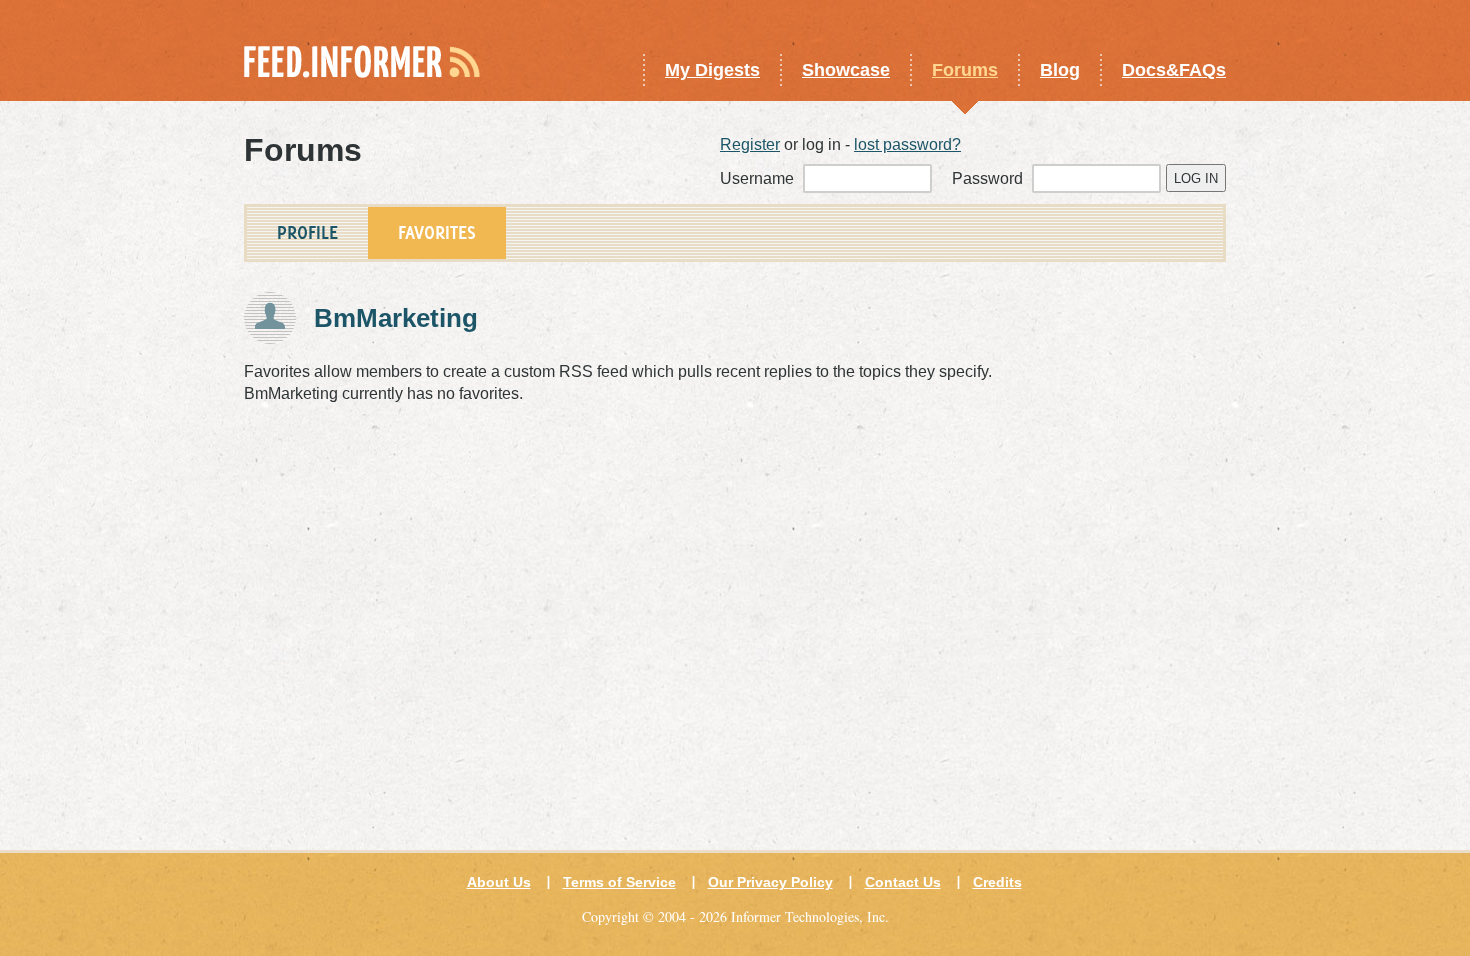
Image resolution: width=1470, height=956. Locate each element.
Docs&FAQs (1174, 70)
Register (750, 144)
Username (759, 178)
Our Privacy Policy (770, 882)
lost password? (907, 144)
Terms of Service (619, 882)
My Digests (712, 70)
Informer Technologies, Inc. (810, 916)
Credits (997, 882)
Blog (1060, 70)
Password (989, 178)
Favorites (437, 232)
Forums (965, 70)
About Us (499, 882)
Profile (307, 232)
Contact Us (903, 882)
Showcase (846, 70)
